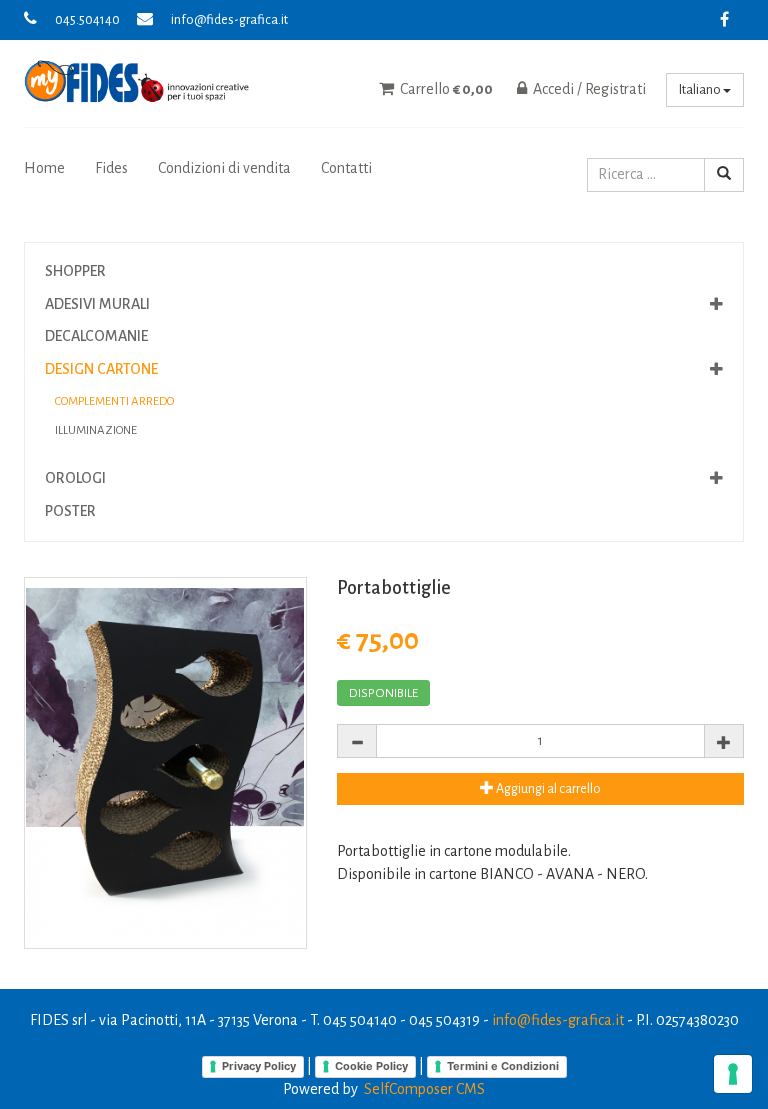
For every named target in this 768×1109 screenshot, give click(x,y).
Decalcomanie (96, 336)
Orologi (75, 478)
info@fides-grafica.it (229, 20)
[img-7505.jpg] (165, 763)
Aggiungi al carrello (547, 789)
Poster (70, 511)
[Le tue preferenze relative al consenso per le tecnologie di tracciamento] (733, 1074)
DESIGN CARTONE (101, 369)
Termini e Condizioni (503, 1066)
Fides (111, 168)
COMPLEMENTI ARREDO (114, 401)
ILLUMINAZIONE (96, 430)
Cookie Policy (371, 1066)
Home (44, 168)
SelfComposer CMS (424, 1089)
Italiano (701, 90)
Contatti (346, 168)
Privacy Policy (259, 1066)
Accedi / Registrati (588, 89)
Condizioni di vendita (224, 168)
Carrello (445, 89)
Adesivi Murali (97, 304)
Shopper (75, 271)
